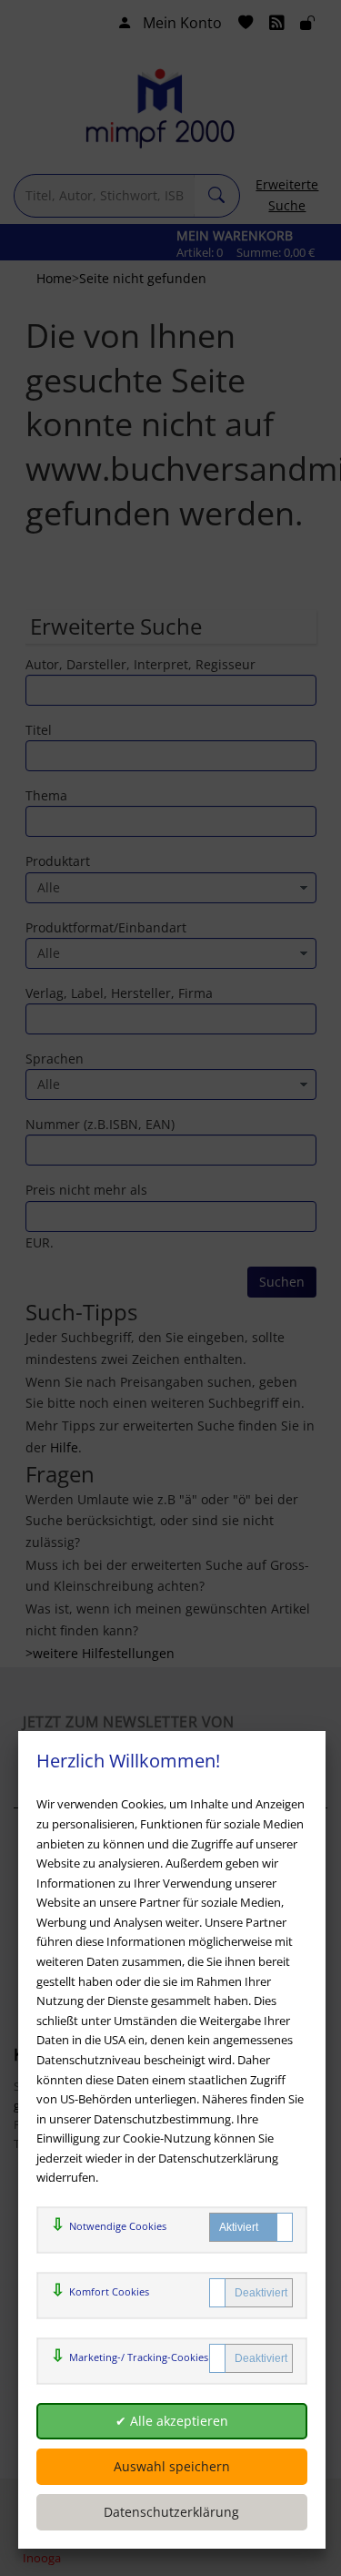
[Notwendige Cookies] (251, 2227)
